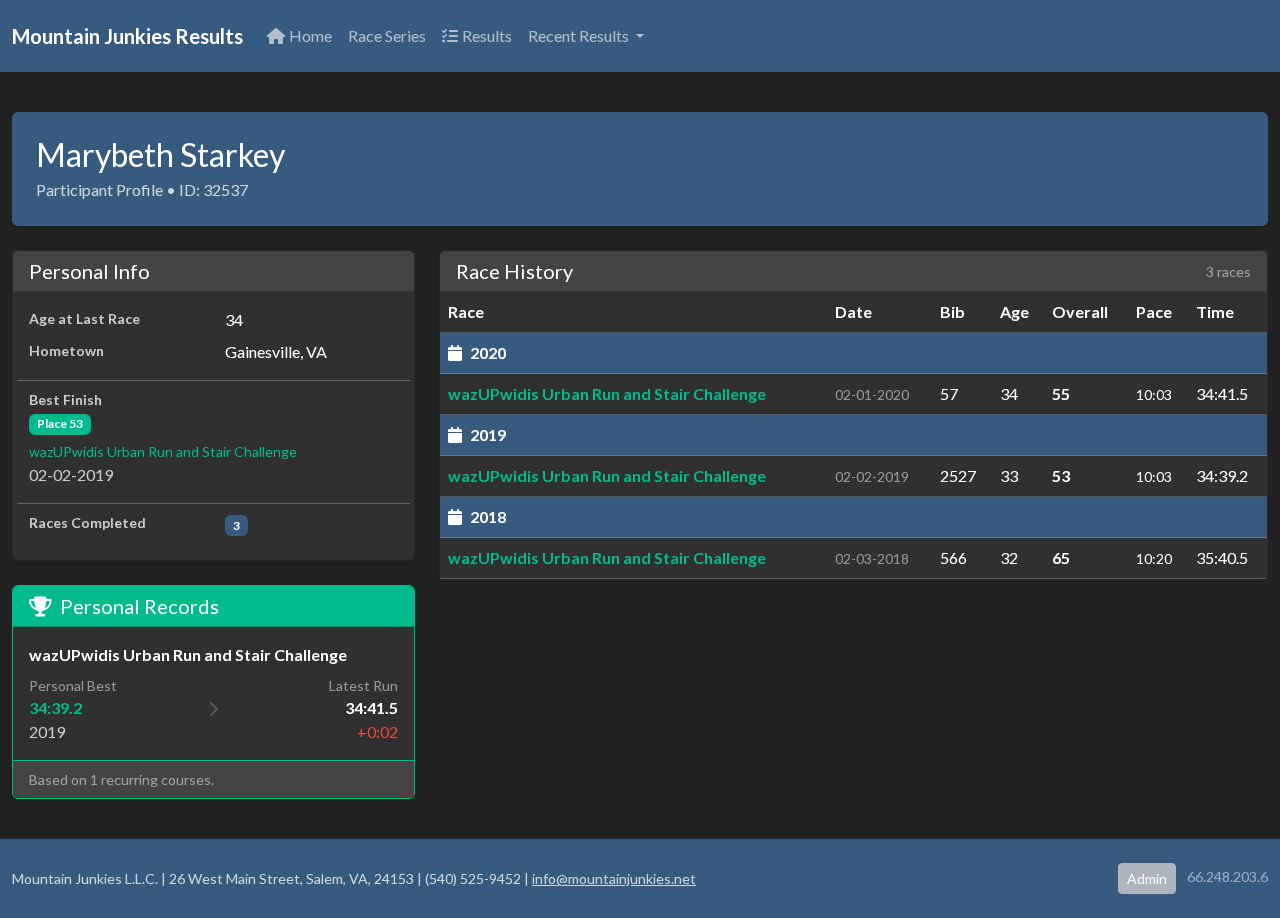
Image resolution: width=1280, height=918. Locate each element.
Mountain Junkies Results (127, 36)
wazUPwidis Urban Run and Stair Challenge (163, 451)
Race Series (387, 35)
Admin (1147, 878)
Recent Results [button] (580, 35)
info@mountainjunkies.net (614, 878)
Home (310, 35)
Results (487, 35)
